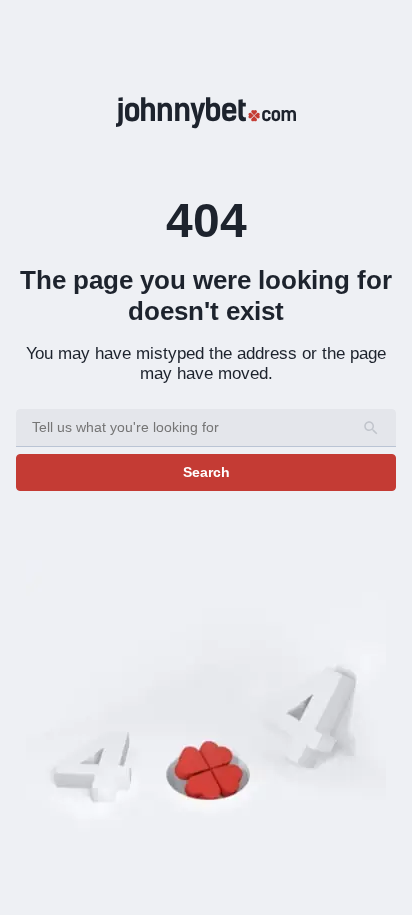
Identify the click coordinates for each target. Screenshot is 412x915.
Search (206, 472)
